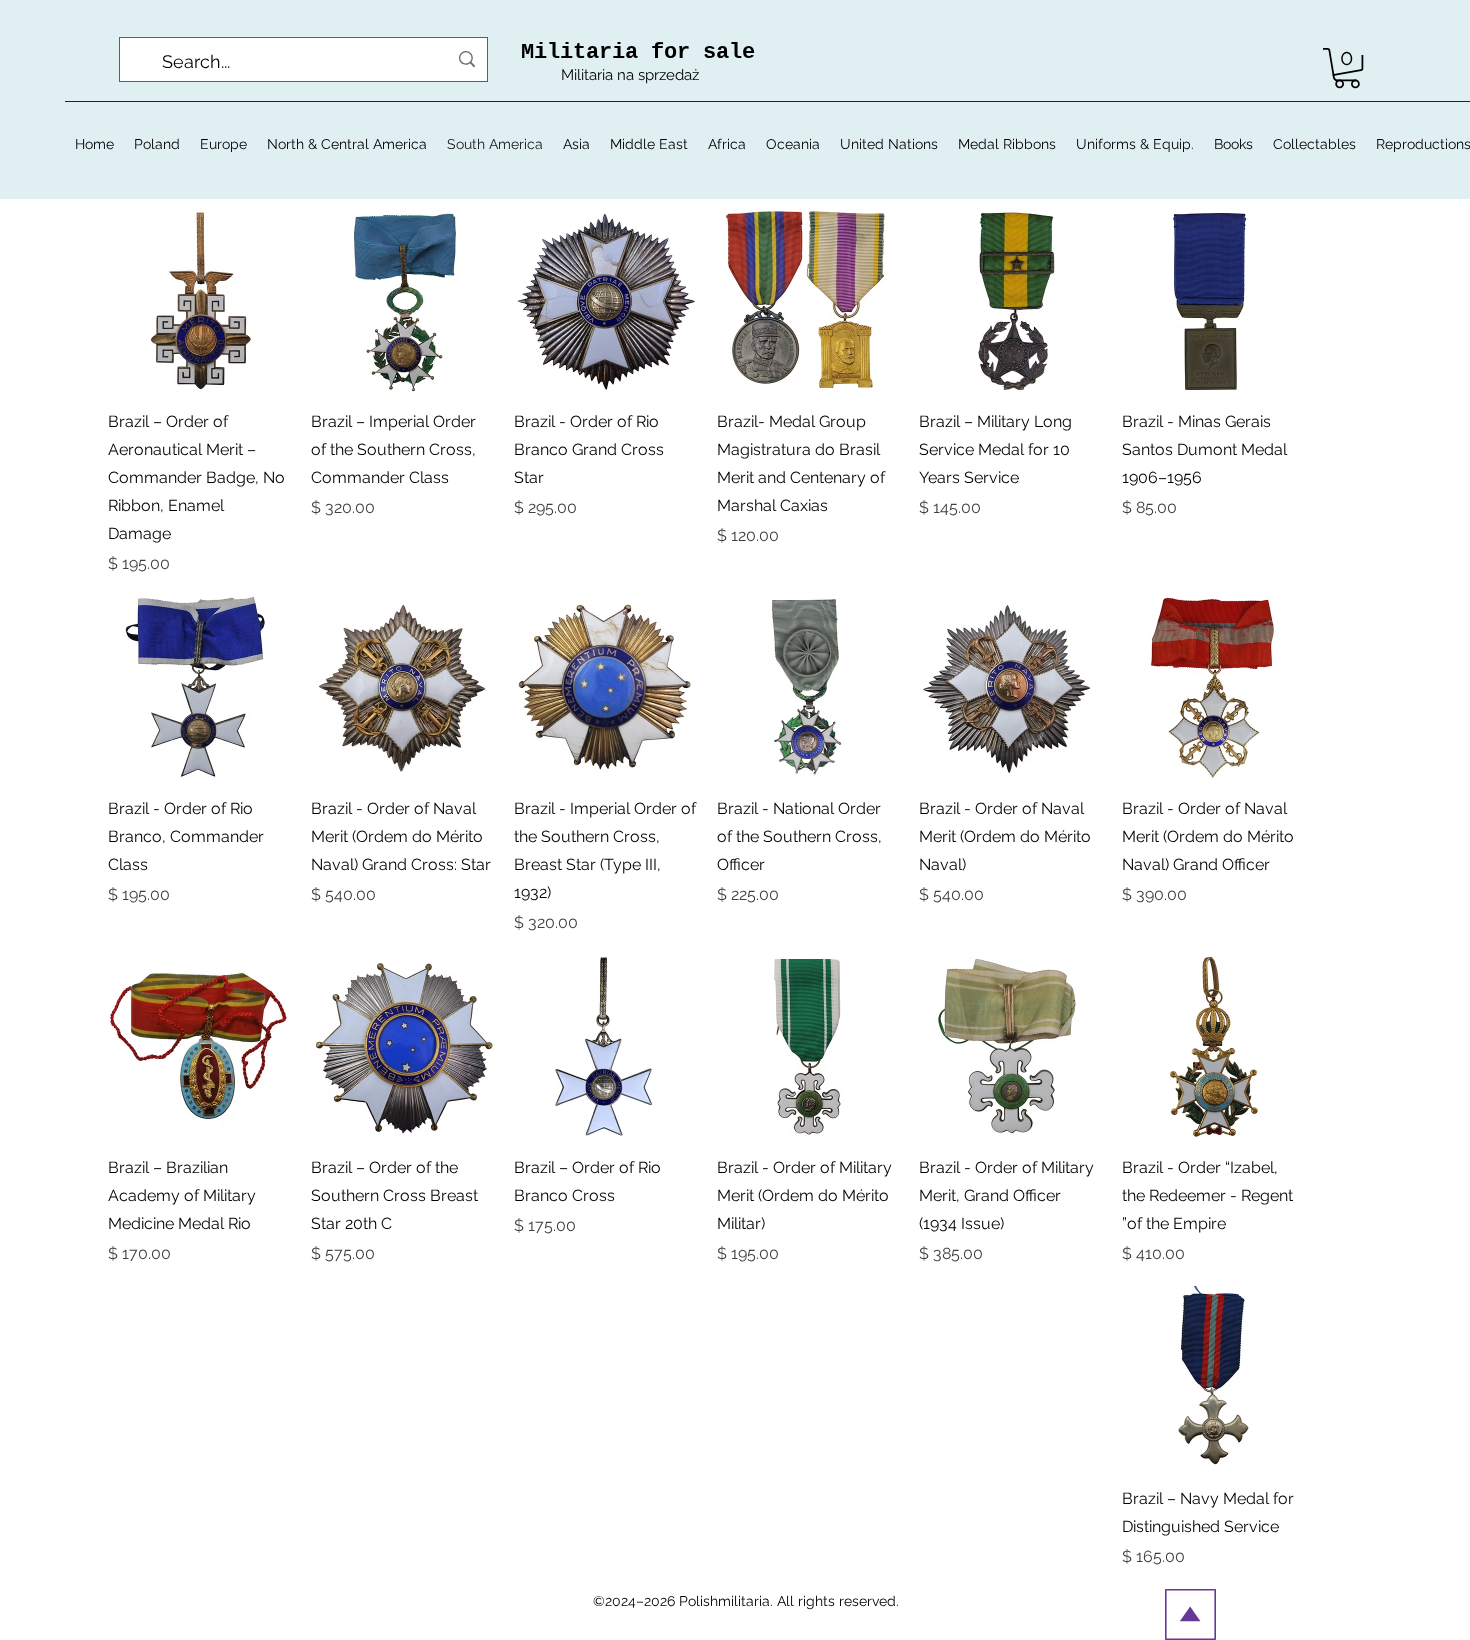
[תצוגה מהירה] (1213, 300)
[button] (1347, 68)
